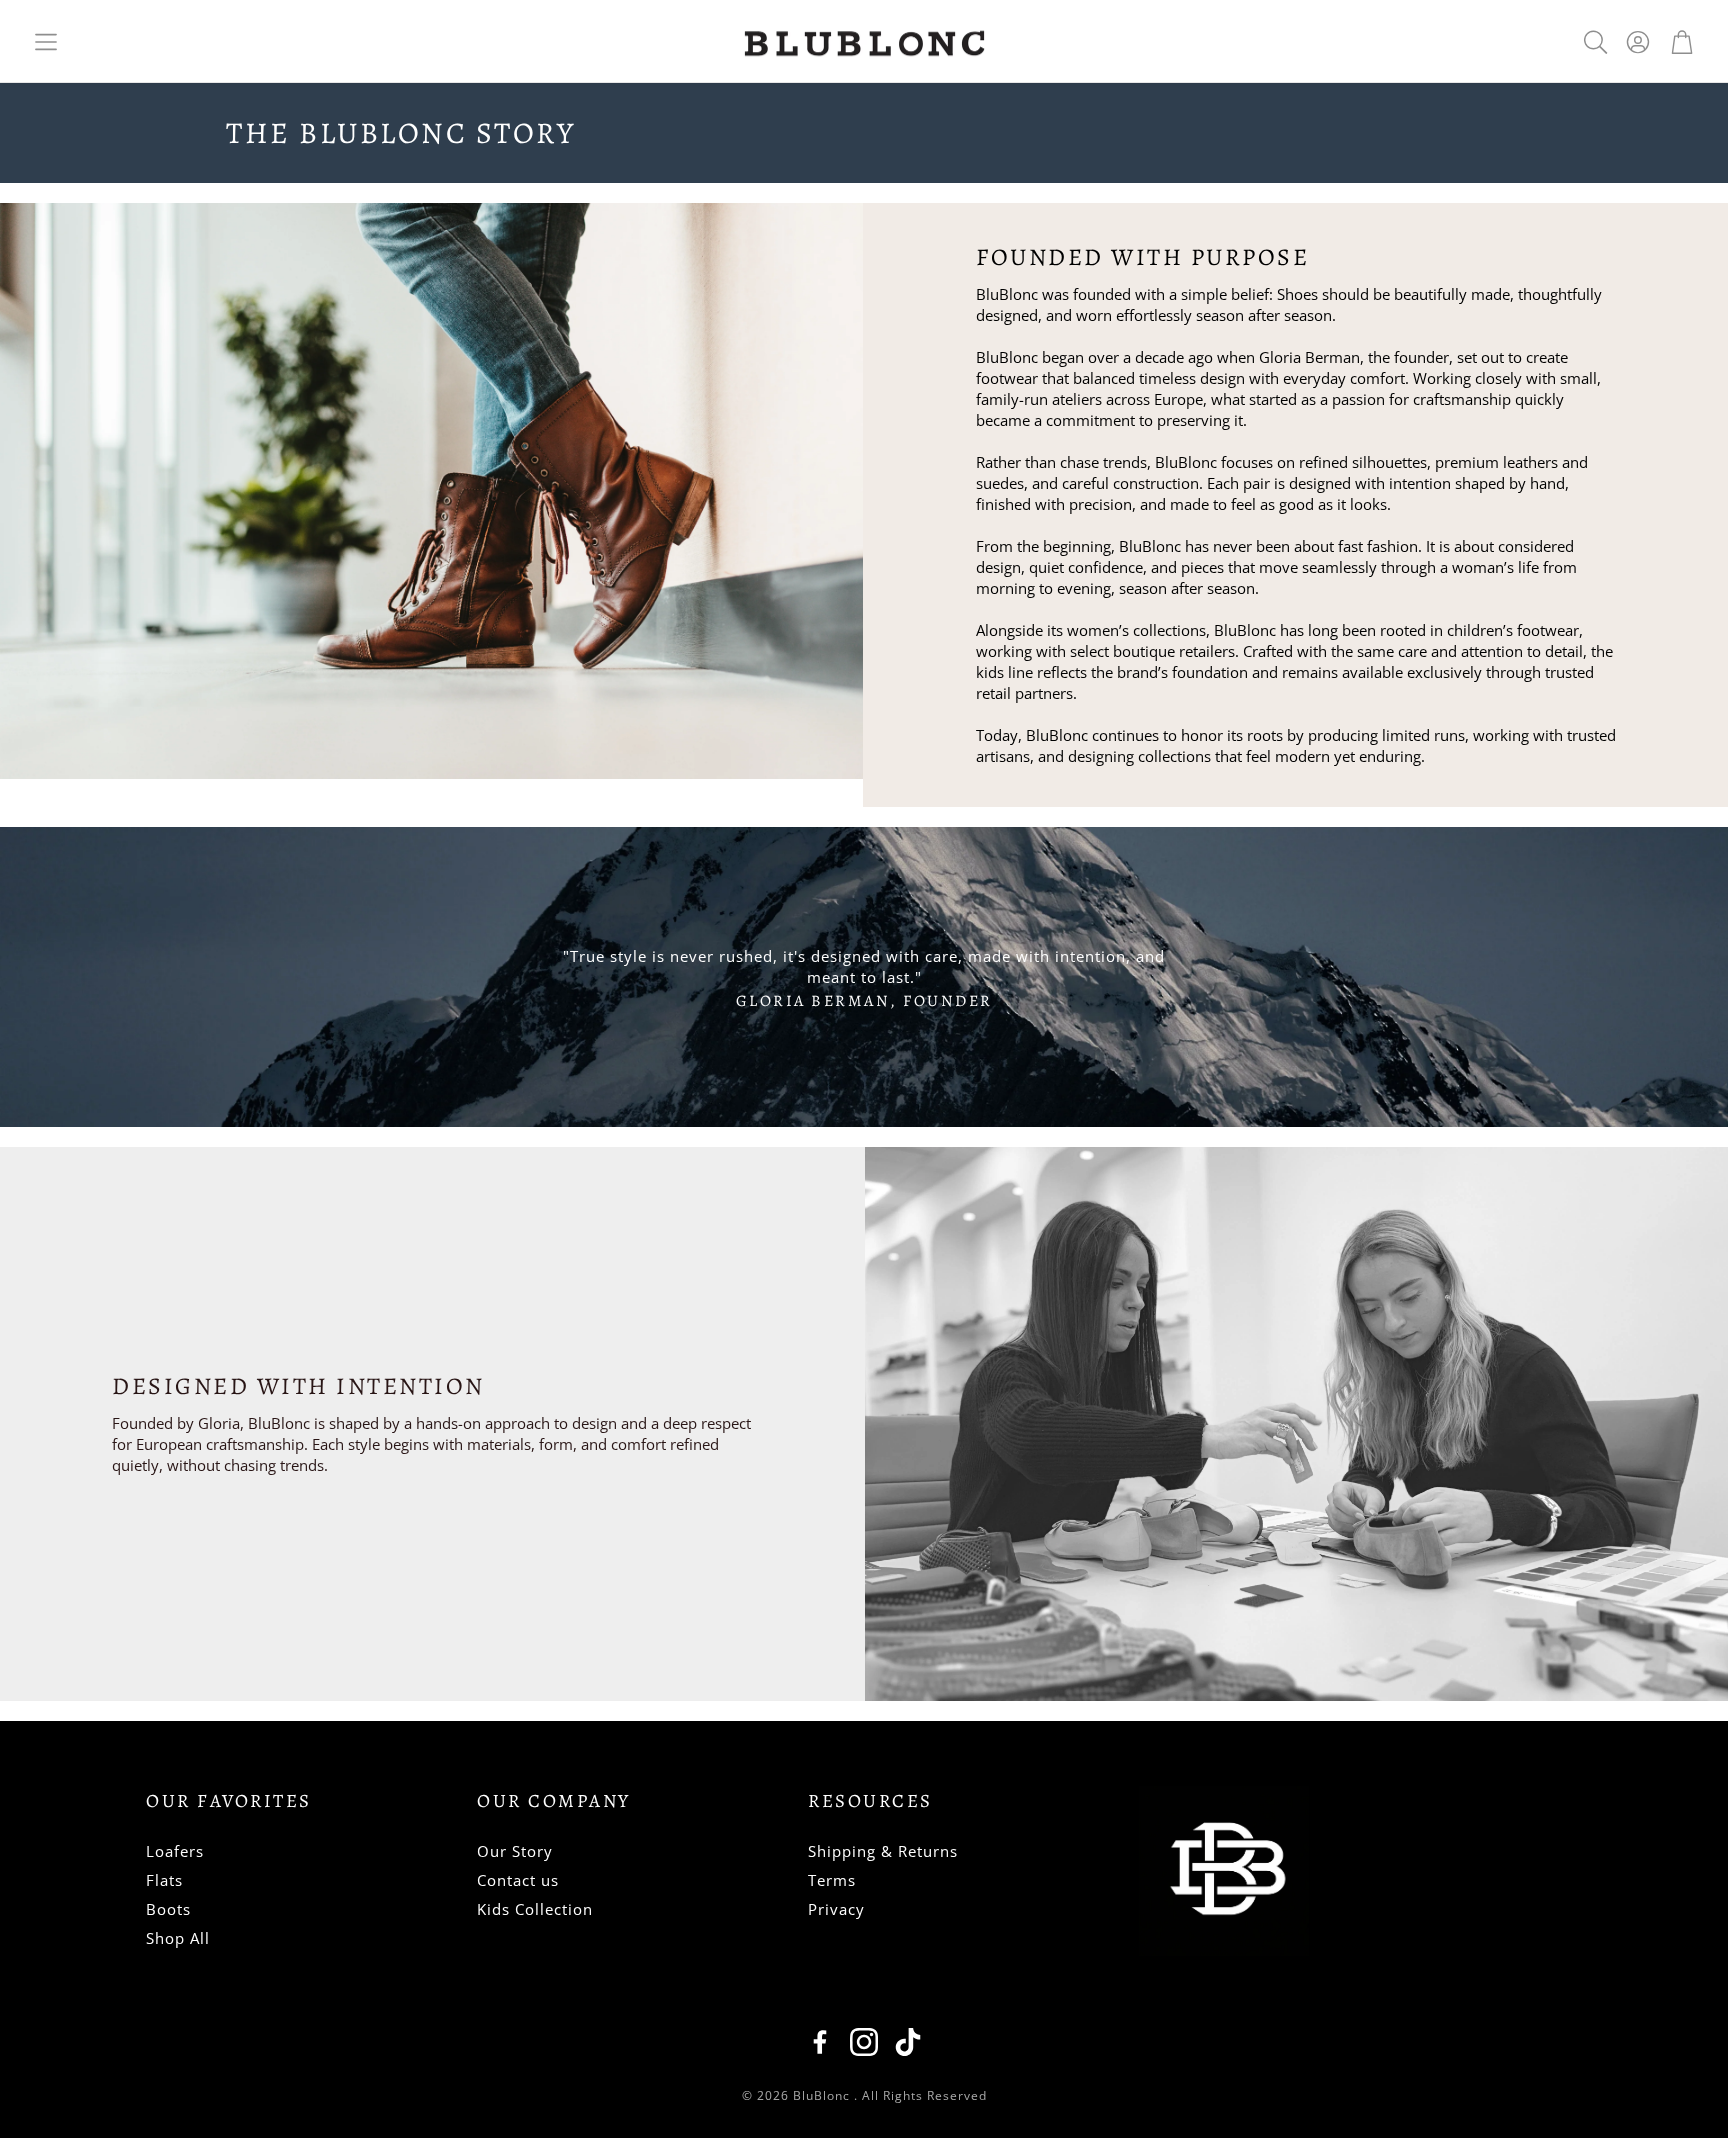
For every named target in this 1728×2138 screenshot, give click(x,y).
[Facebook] (820, 2042)
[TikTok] (908, 2042)
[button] (46, 42)
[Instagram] (864, 2042)
